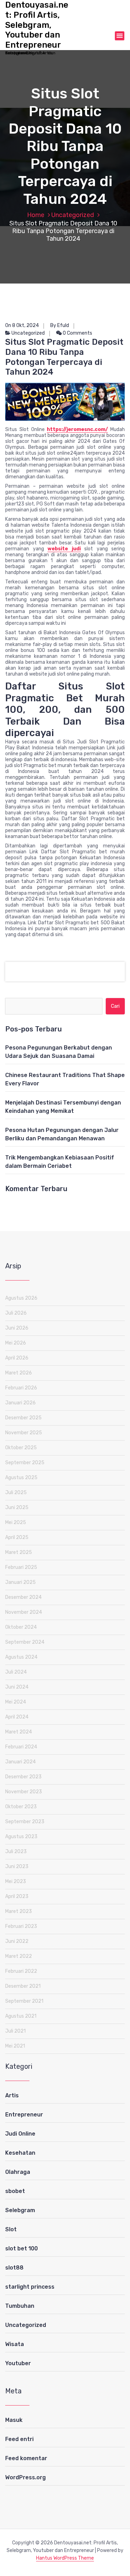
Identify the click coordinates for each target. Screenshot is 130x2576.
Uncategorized (73, 215)
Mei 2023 (16, 1881)
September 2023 (25, 1822)
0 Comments (77, 333)
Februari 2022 (21, 1971)
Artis (12, 2095)
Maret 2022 (19, 1956)
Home (36, 215)
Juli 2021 (15, 2031)
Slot (11, 2229)
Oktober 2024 (21, 1627)
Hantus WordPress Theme (65, 2558)
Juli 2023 (16, 1852)
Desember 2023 (23, 1777)
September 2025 (25, 1463)
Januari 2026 (20, 1403)
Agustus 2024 (21, 1657)
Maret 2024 (19, 1732)
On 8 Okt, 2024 (22, 325)
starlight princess (30, 2287)
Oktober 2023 (21, 1807)
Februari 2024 (21, 1747)
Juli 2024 (16, 1672)
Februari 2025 (21, 1567)
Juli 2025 (16, 1493)
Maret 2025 (19, 1552)
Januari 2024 (20, 1762)
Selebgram (20, 2210)
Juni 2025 (17, 1508)
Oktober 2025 (21, 1448)
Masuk (14, 2420)
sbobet (15, 2191)
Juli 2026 (16, 1313)
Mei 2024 (16, 1702)
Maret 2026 (19, 1373)
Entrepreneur (24, 2115)
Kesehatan (20, 2153)
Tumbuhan (20, 2306)
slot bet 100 (21, 2248)
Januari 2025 (20, 1582)
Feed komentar (26, 2458)
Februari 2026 (21, 1388)
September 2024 (25, 1642)
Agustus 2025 (21, 1478)
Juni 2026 (17, 1328)
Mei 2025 (16, 1522)
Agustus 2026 (21, 1298)
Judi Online (20, 2134)
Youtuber (18, 2363)
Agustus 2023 (21, 1837)
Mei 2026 (16, 1343)
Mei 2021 (15, 2046)
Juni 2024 (17, 1687)
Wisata (15, 2344)
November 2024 (24, 1612)
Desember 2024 (23, 1597)
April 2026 (17, 1358)
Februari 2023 (21, 1926)
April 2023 (17, 1896)
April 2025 (17, 1537)
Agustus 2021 (21, 2016)
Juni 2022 (17, 1941)
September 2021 (24, 2001)
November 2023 (24, 1792)
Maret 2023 (19, 1911)
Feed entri (19, 2439)
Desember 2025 (23, 1418)
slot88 (14, 2268)
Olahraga (18, 2172)
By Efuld (60, 325)
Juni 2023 (17, 1867)
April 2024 (17, 1717)
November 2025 (24, 1433)
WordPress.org (25, 2477)
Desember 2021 (23, 1986)
